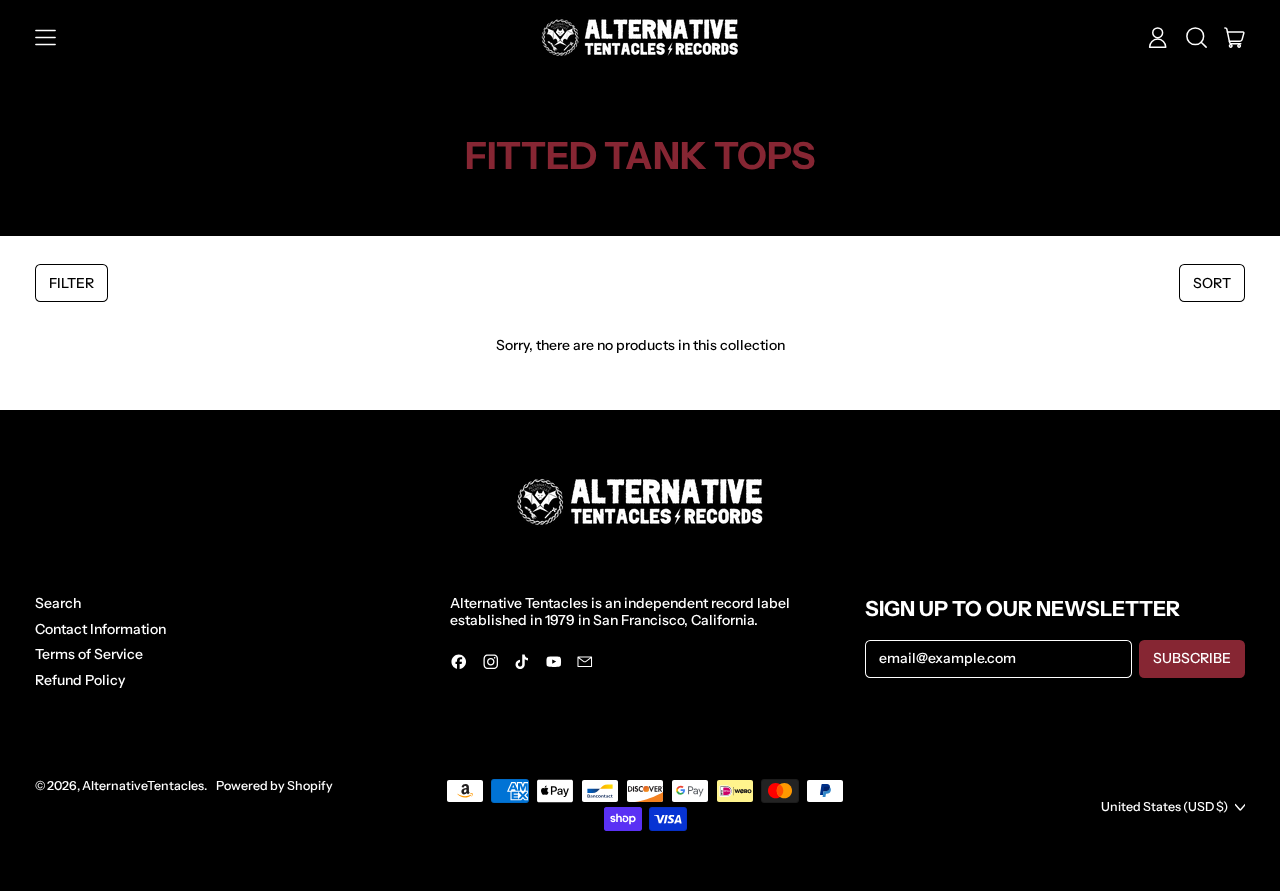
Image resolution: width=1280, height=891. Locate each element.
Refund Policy (80, 680)
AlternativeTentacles (143, 785)
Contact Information (100, 629)
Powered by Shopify (274, 785)
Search (58, 603)
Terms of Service (89, 654)
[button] (1196, 38)
